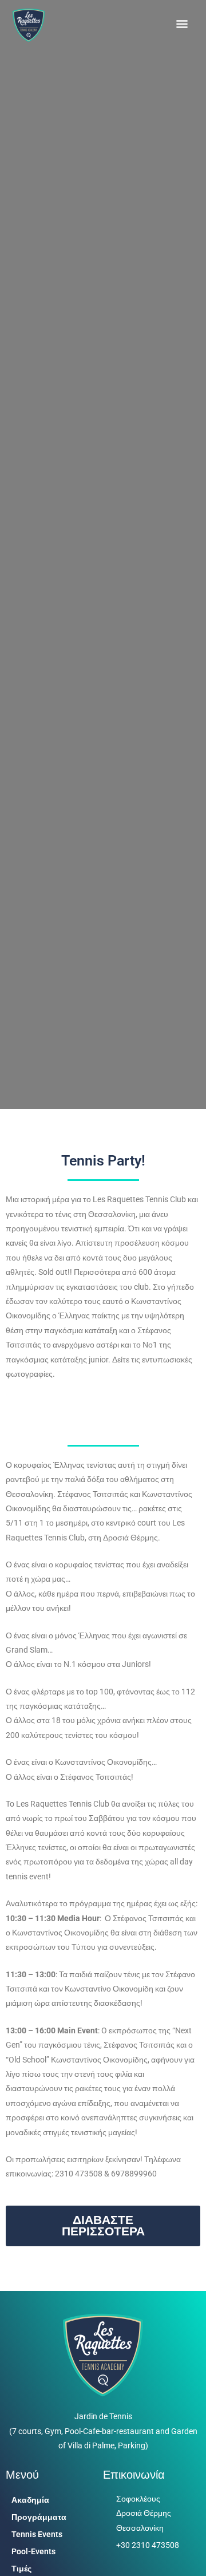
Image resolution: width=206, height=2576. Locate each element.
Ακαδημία (30, 2500)
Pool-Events (33, 2551)
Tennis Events (37, 2534)
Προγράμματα (39, 2517)
